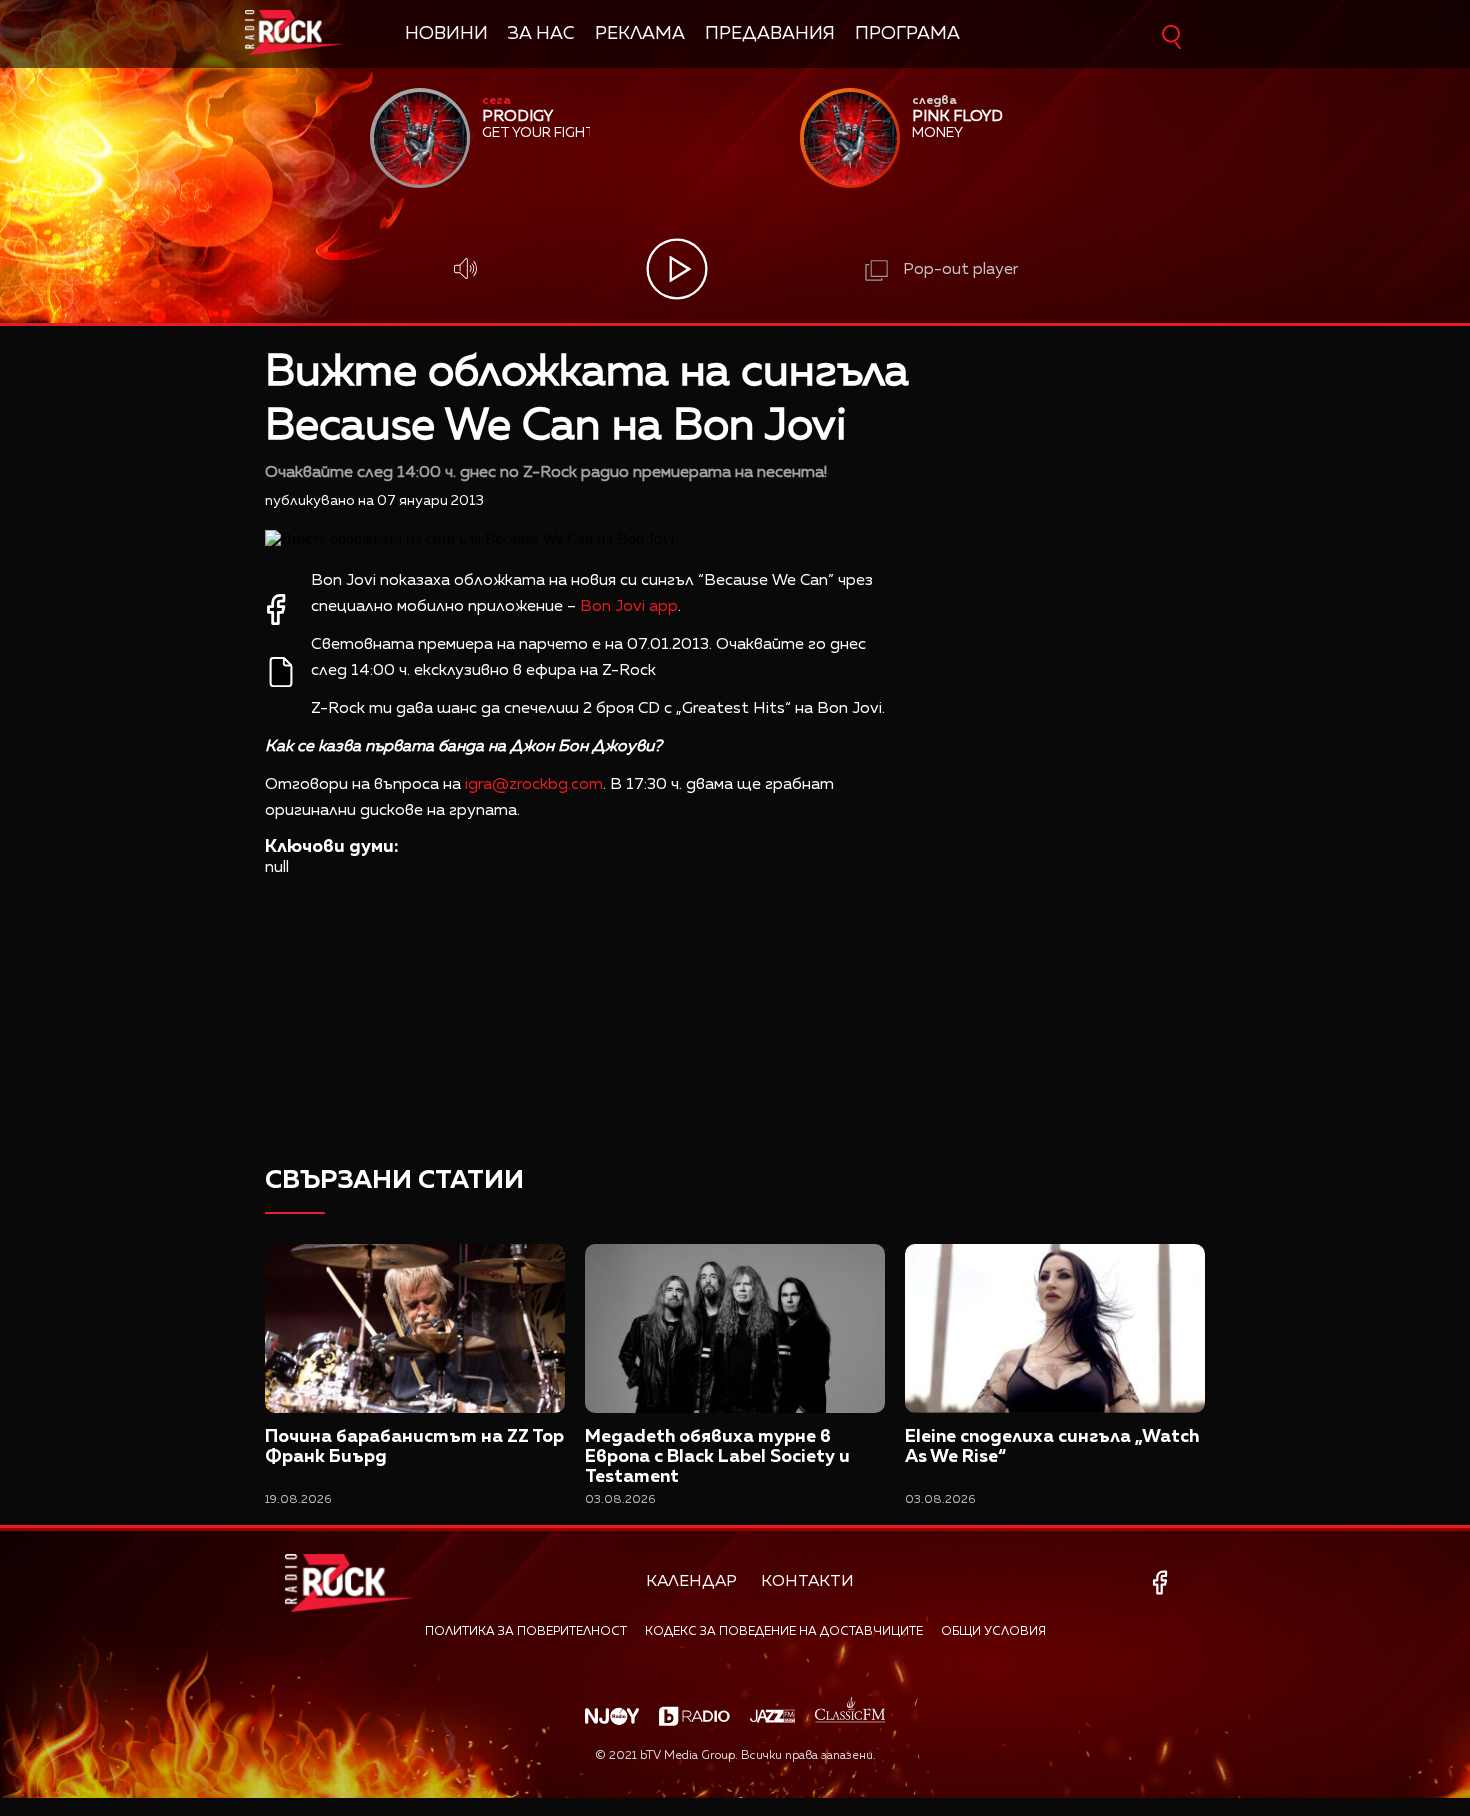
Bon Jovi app (629, 607)
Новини (446, 34)
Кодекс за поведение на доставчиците (784, 1632)
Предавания (770, 34)
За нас (541, 34)
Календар (691, 1582)
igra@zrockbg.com (534, 785)
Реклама (640, 34)
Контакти (807, 1582)
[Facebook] (1163, 1582)
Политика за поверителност (526, 1632)
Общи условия (993, 1632)
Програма (907, 34)
